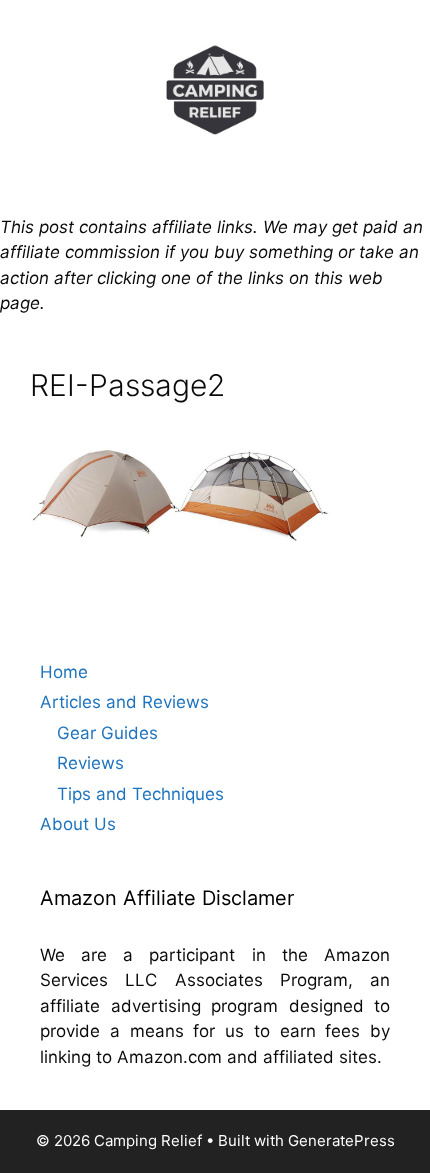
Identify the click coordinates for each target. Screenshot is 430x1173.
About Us (78, 824)
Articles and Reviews (124, 702)
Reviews (90, 763)
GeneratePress (341, 1140)
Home (64, 672)
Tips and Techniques (140, 794)
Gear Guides (107, 733)
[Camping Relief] (215, 88)
